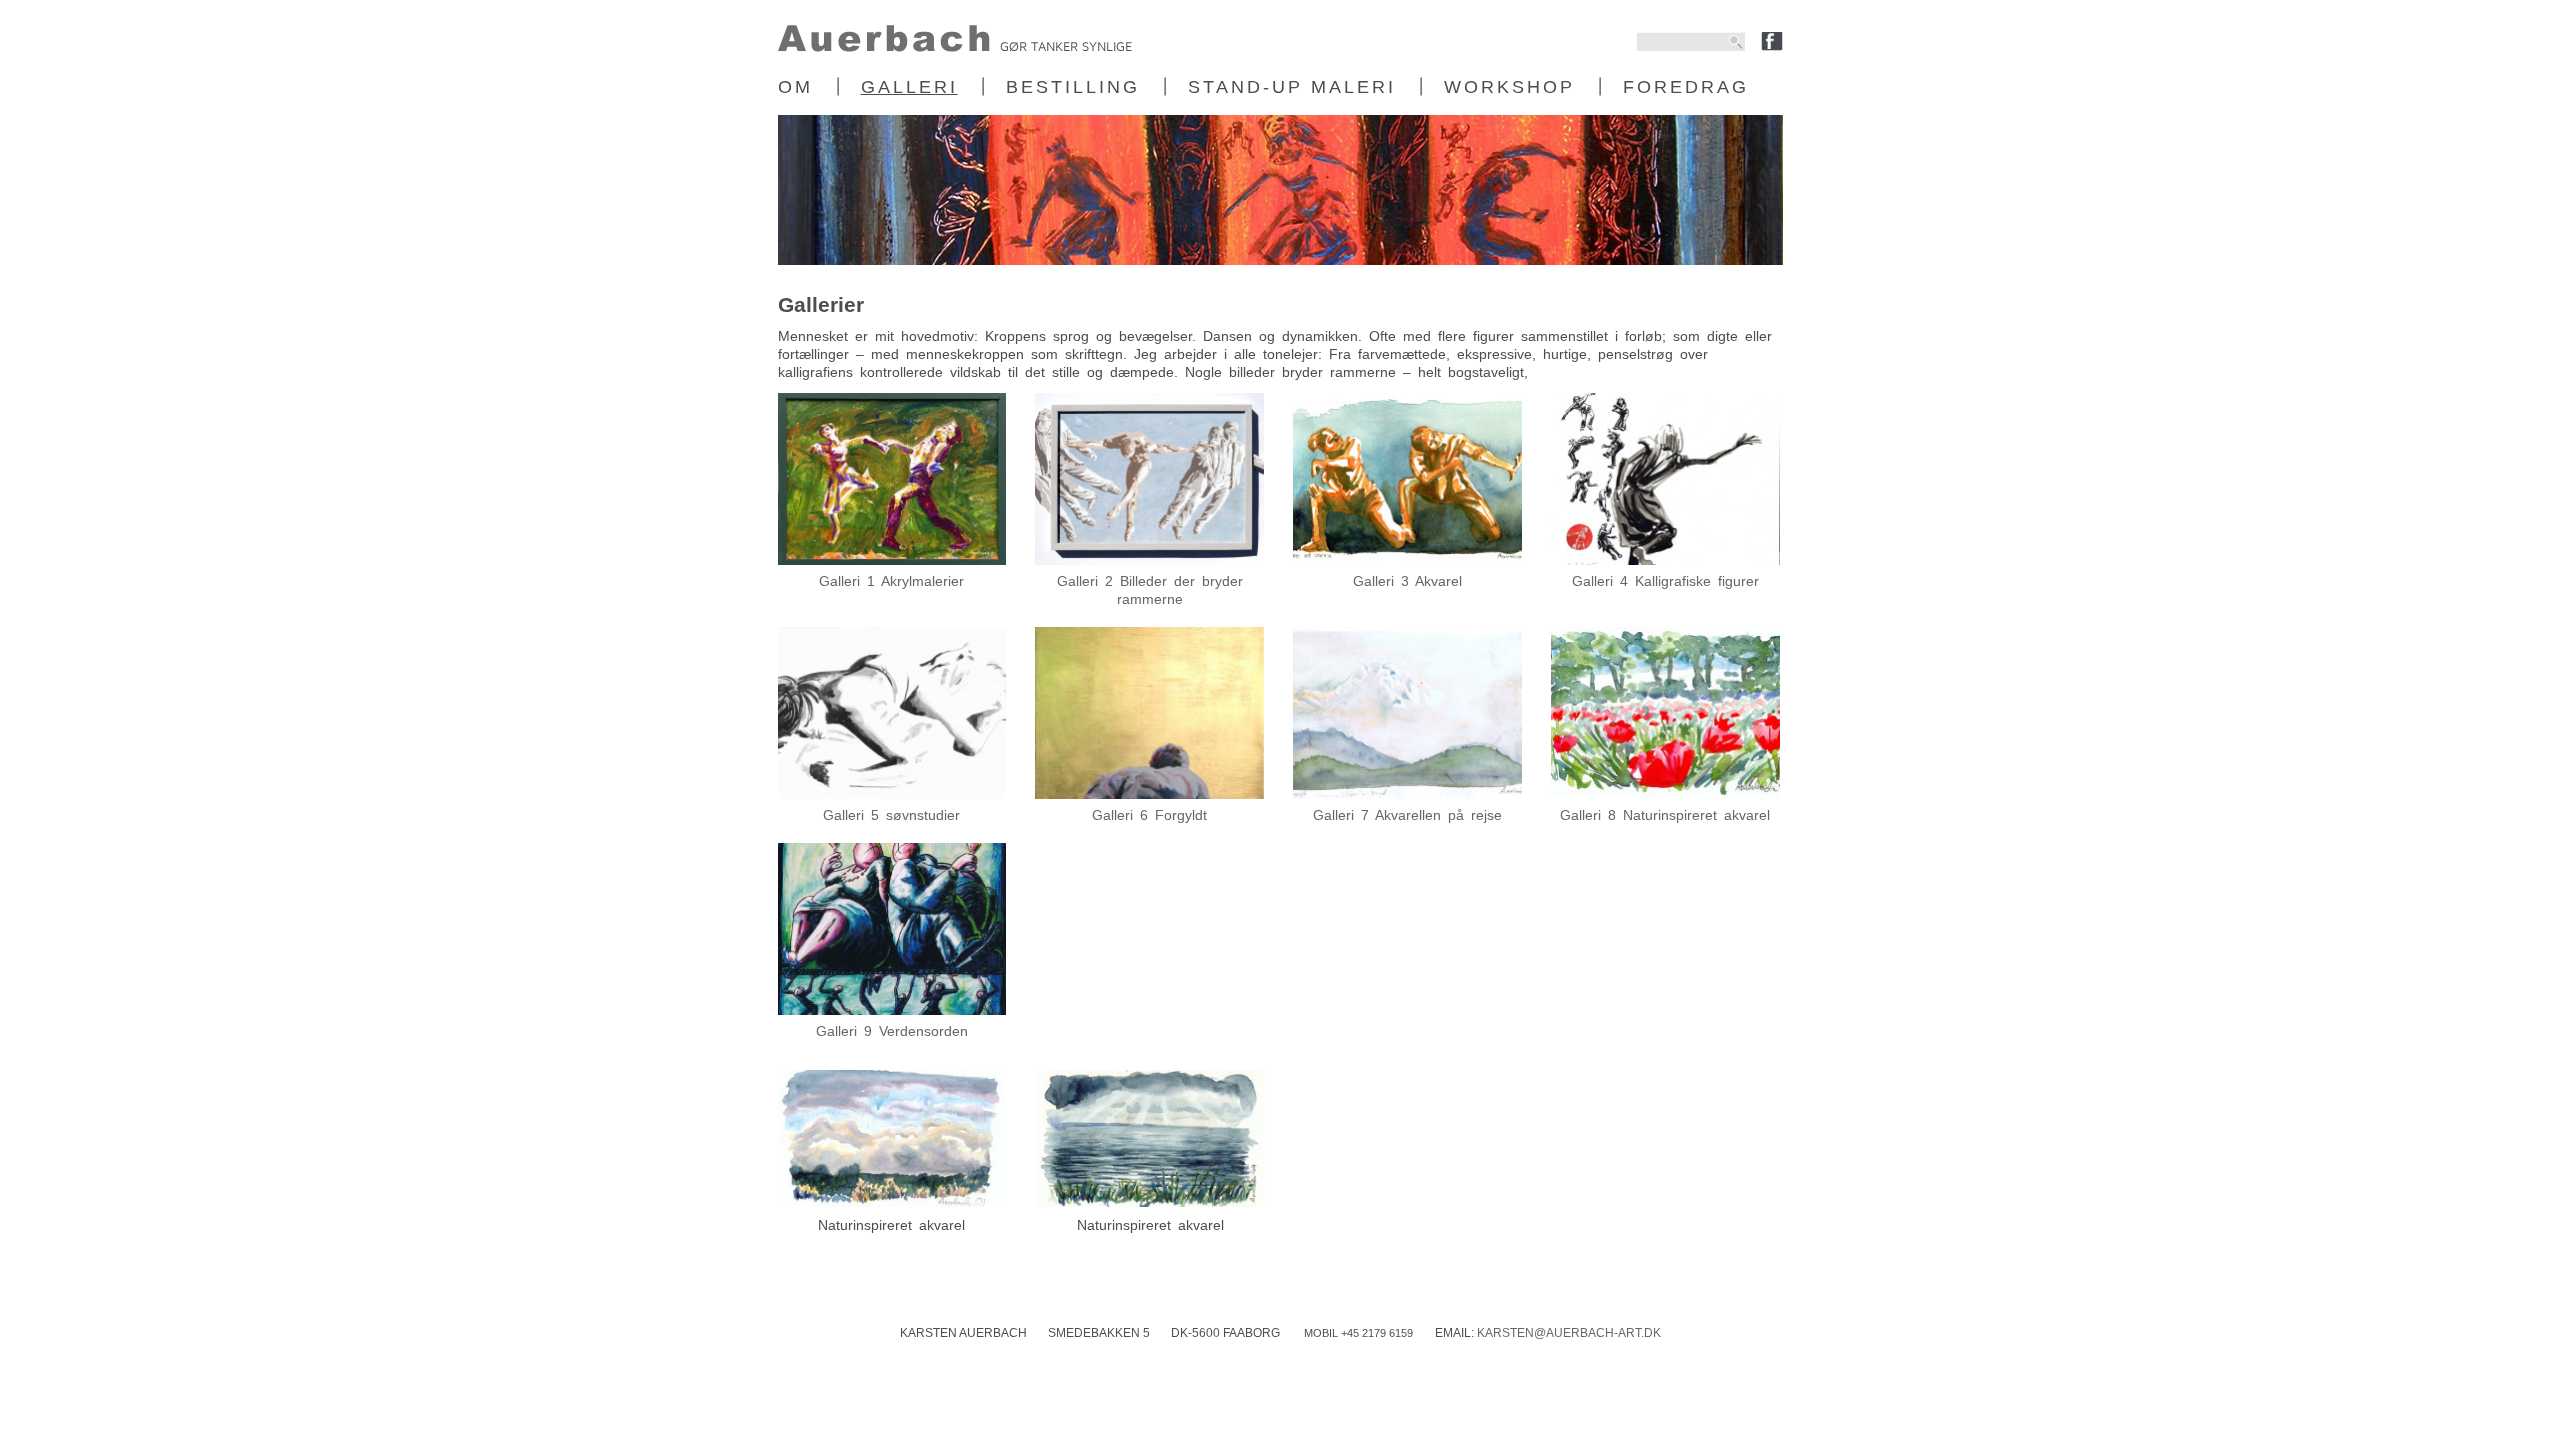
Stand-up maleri (1292, 87)
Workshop (1509, 87)
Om (795, 87)
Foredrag (1686, 87)
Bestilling (1073, 87)
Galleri (909, 87)
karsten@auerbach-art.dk (1569, 1333)
